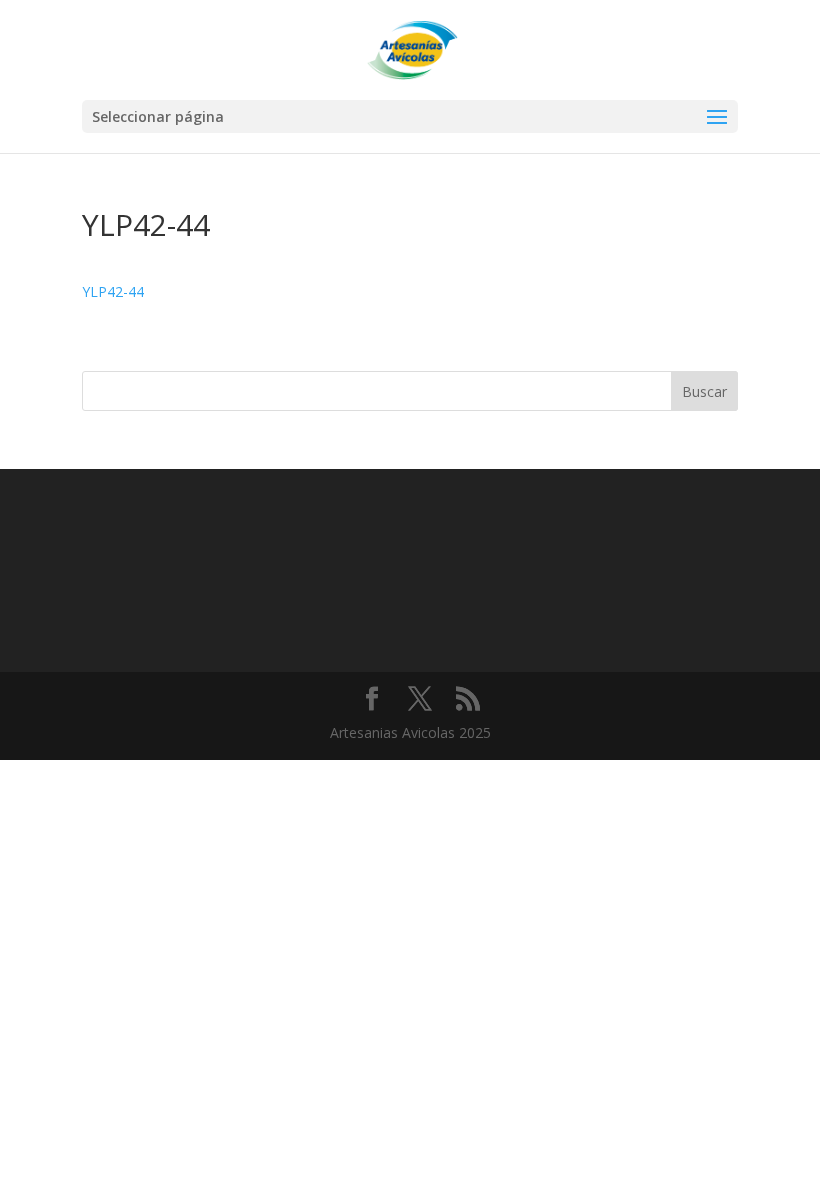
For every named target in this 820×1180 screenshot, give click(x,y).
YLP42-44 (113, 291)
